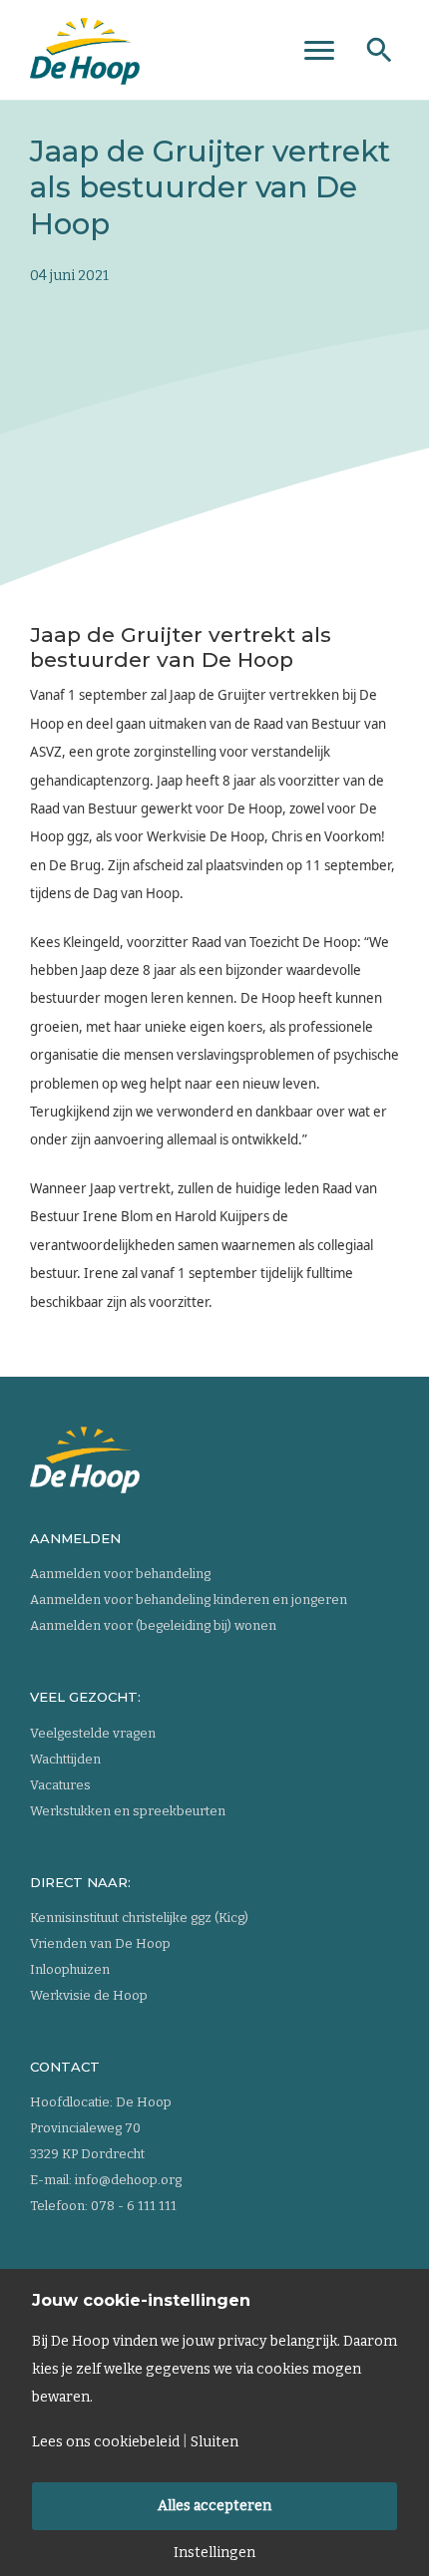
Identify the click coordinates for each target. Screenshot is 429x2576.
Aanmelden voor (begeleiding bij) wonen (153, 1625)
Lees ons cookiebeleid (106, 2442)
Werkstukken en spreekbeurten (128, 1811)
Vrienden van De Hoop (100, 1943)
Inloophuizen (70, 1969)
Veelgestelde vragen (93, 1733)
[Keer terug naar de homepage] (85, 45)
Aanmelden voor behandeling (120, 1574)
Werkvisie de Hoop (89, 1995)
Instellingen (214, 2553)
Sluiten (214, 2442)
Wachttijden (65, 1759)
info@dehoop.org (128, 2180)
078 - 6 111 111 (134, 2206)
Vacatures (60, 1785)
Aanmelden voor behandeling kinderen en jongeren (189, 1600)
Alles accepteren (214, 2506)
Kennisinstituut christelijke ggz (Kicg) (139, 1918)
